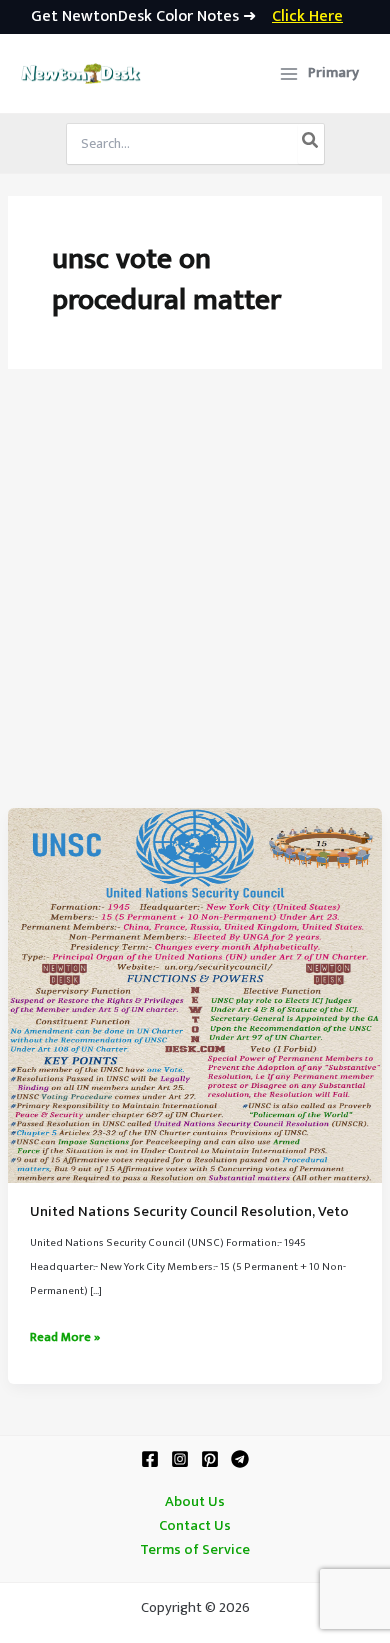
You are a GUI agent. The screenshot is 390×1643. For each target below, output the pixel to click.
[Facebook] (150, 1459)
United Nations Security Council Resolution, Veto (189, 1212)
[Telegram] (240, 1459)
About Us (195, 1502)
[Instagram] (180, 1459)
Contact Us (195, 1526)
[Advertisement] (195, 603)
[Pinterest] (210, 1459)
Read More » (65, 1338)
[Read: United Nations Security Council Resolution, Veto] (195, 995)
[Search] (311, 144)
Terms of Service (195, 1550)
